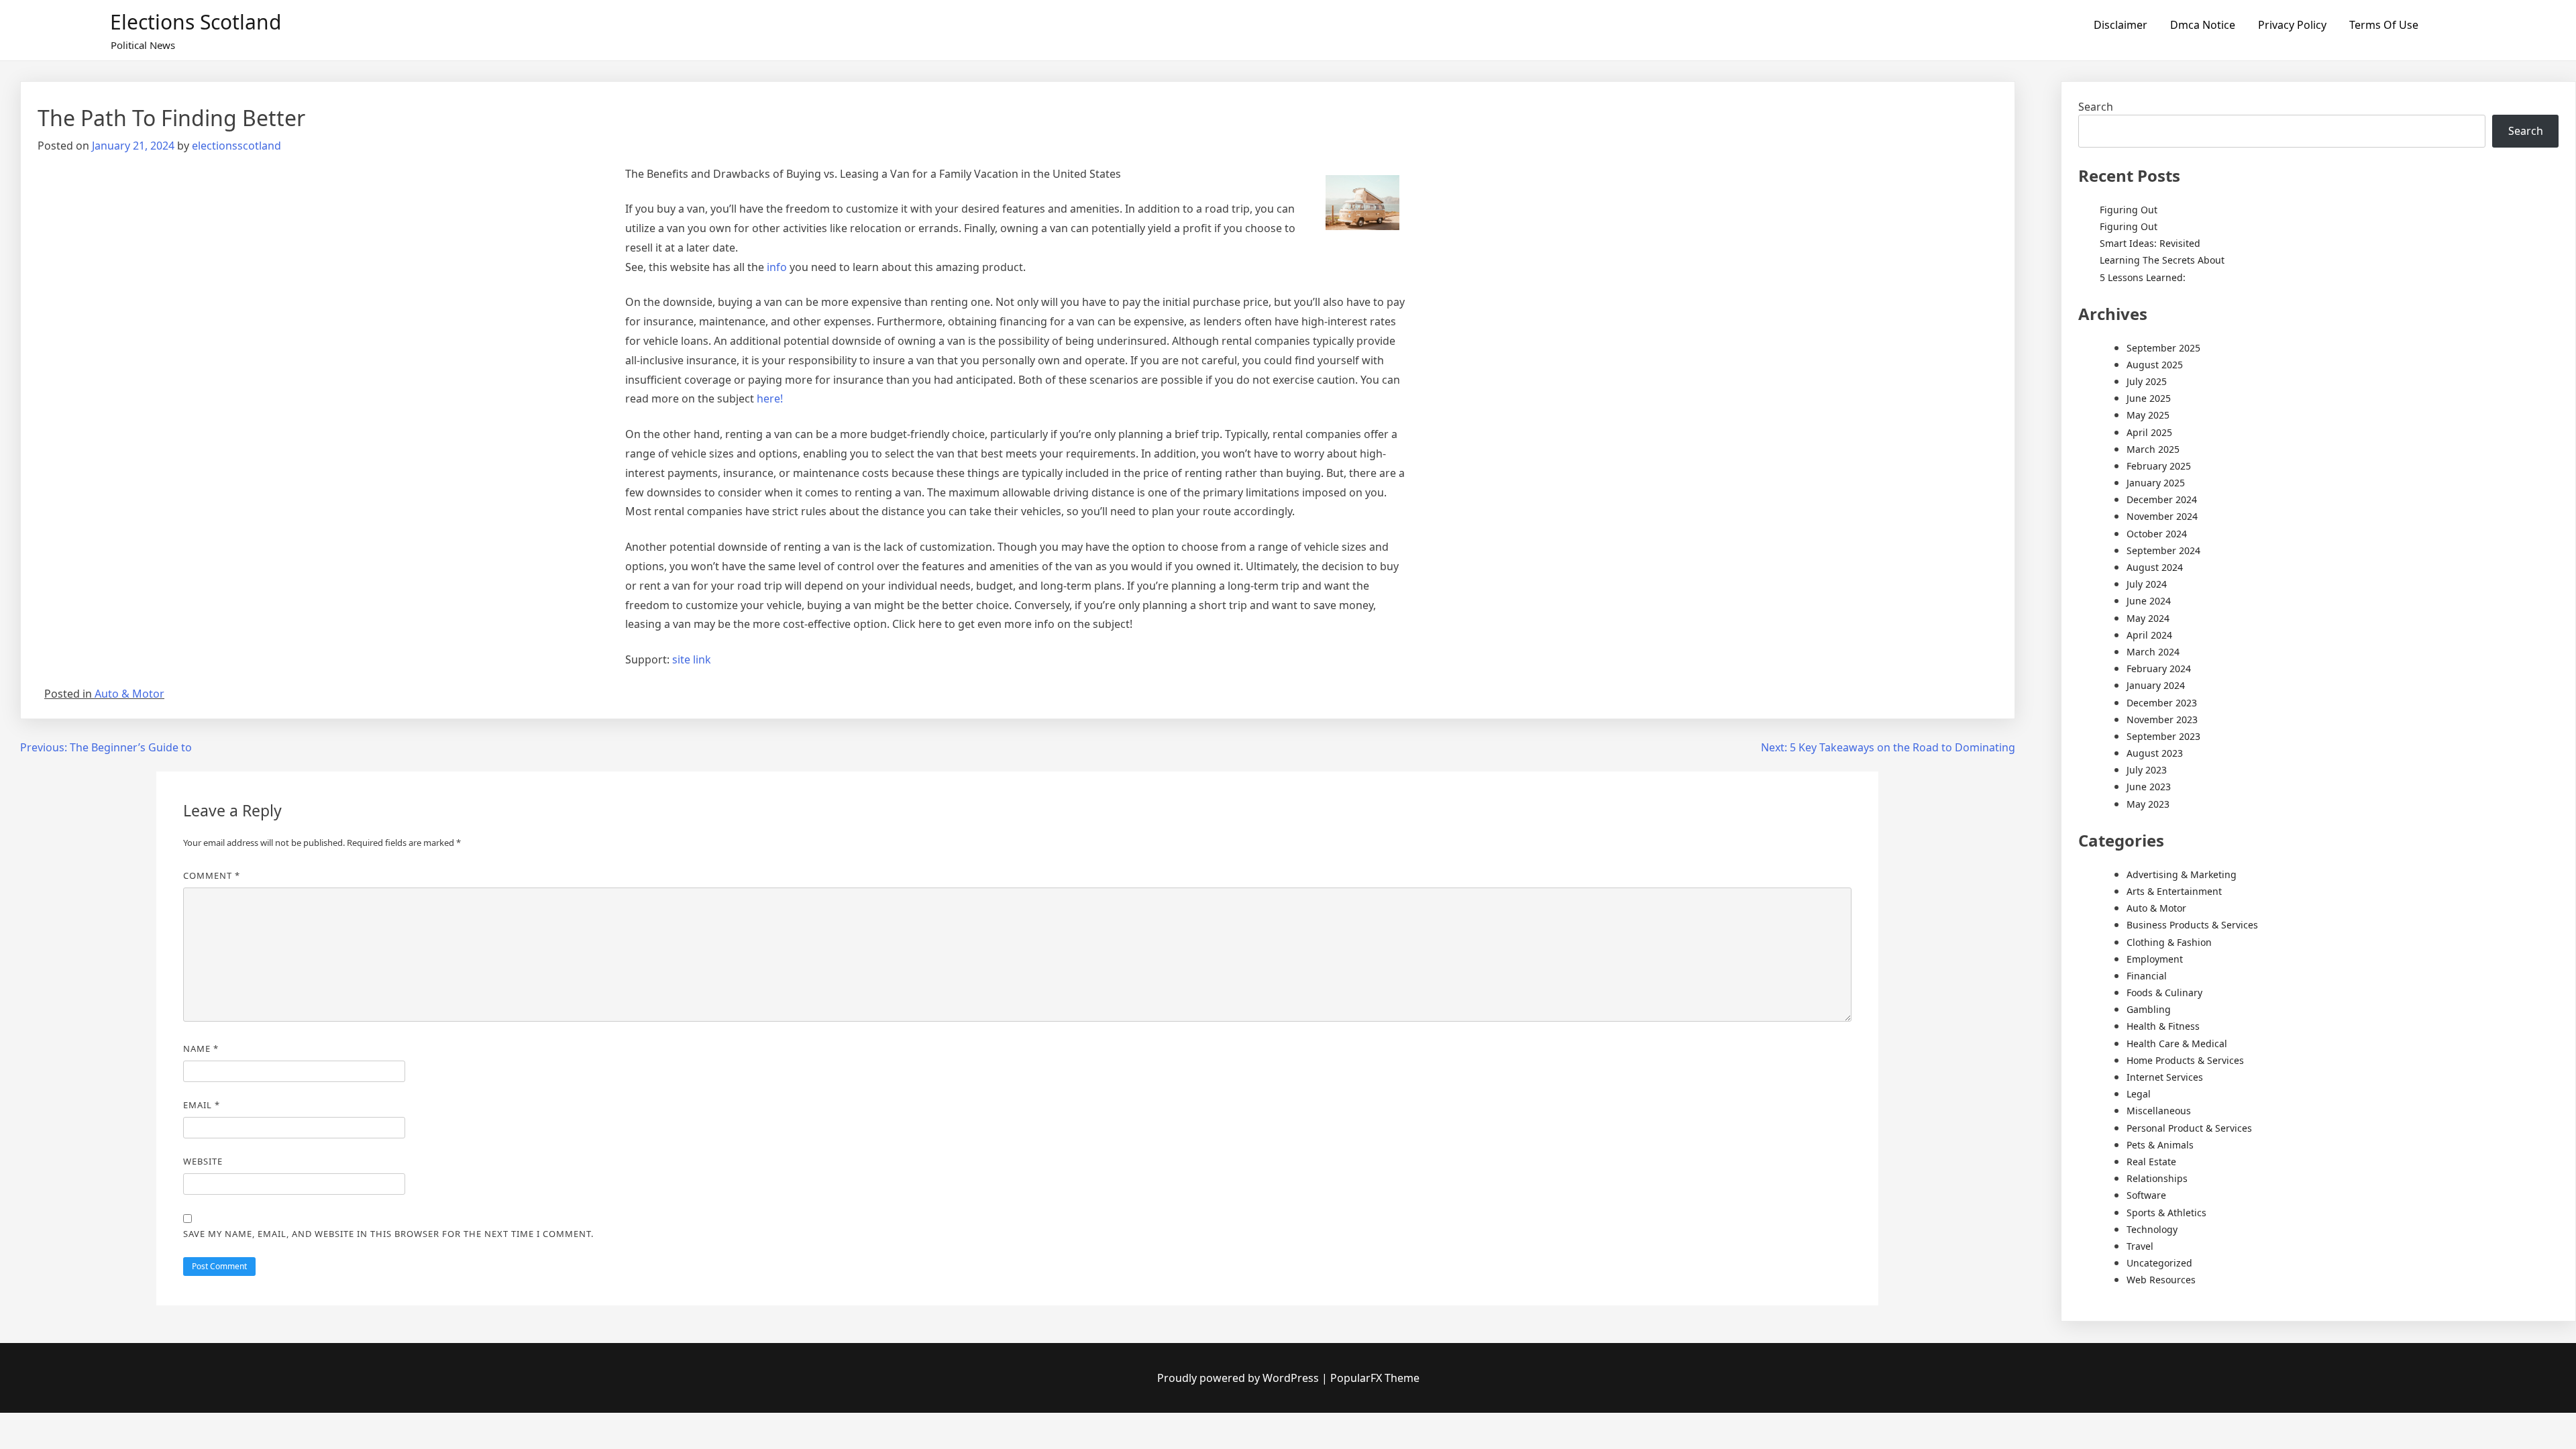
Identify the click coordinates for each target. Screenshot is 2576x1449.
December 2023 (2162, 703)
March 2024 (2153, 652)
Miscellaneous (2159, 1111)
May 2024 (2148, 618)
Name (201, 1049)
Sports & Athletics (2166, 1213)
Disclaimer (2121, 25)
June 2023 (2149, 787)
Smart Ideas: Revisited (2150, 243)
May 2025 (2148, 415)
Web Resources (2161, 1280)
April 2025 (2149, 432)
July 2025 (2147, 381)
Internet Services (2165, 1077)
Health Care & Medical (2177, 1043)
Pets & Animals (2160, 1145)
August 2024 (2155, 567)
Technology (2152, 1229)
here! (770, 398)
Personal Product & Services (2189, 1128)
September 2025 (2163, 348)
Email (202, 1105)
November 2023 (2162, 719)
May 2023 (2148, 804)
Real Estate (2151, 1162)
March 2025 (2153, 449)
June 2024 (2149, 601)
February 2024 (2159, 668)
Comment (212, 875)
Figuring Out (2129, 210)
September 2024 (2163, 550)
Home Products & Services (2185, 1060)
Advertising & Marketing (2182, 874)
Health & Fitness (2163, 1026)
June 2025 (2149, 398)
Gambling (2149, 1009)
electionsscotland (236, 146)
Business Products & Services (2192, 925)
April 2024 (2149, 635)
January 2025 (2156, 483)
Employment (2155, 959)
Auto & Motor (129, 694)
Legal (2139, 1094)
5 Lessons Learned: (2143, 277)
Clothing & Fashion (2169, 942)
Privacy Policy (2292, 25)
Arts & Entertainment (2174, 891)
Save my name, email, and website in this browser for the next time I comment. (388, 1234)
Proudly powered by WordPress (1239, 1378)
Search (2096, 107)
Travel (2140, 1246)
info (777, 267)
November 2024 (2162, 516)
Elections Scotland (196, 22)
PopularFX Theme (1375, 1378)
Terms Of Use (2384, 25)
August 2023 (2155, 753)
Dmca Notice (2203, 25)
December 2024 (2162, 499)
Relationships (2157, 1178)
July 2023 (2147, 770)
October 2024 (2157, 534)
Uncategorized (2159, 1263)
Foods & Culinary (2164, 992)
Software (2146, 1195)
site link (692, 659)
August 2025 (2155, 365)
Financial (2147, 976)
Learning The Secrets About (2162, 260)
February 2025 (2159, 466)
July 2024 (2147, 584)
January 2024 (2156, 685)
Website (203, 1161)
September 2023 (2163, 736)
